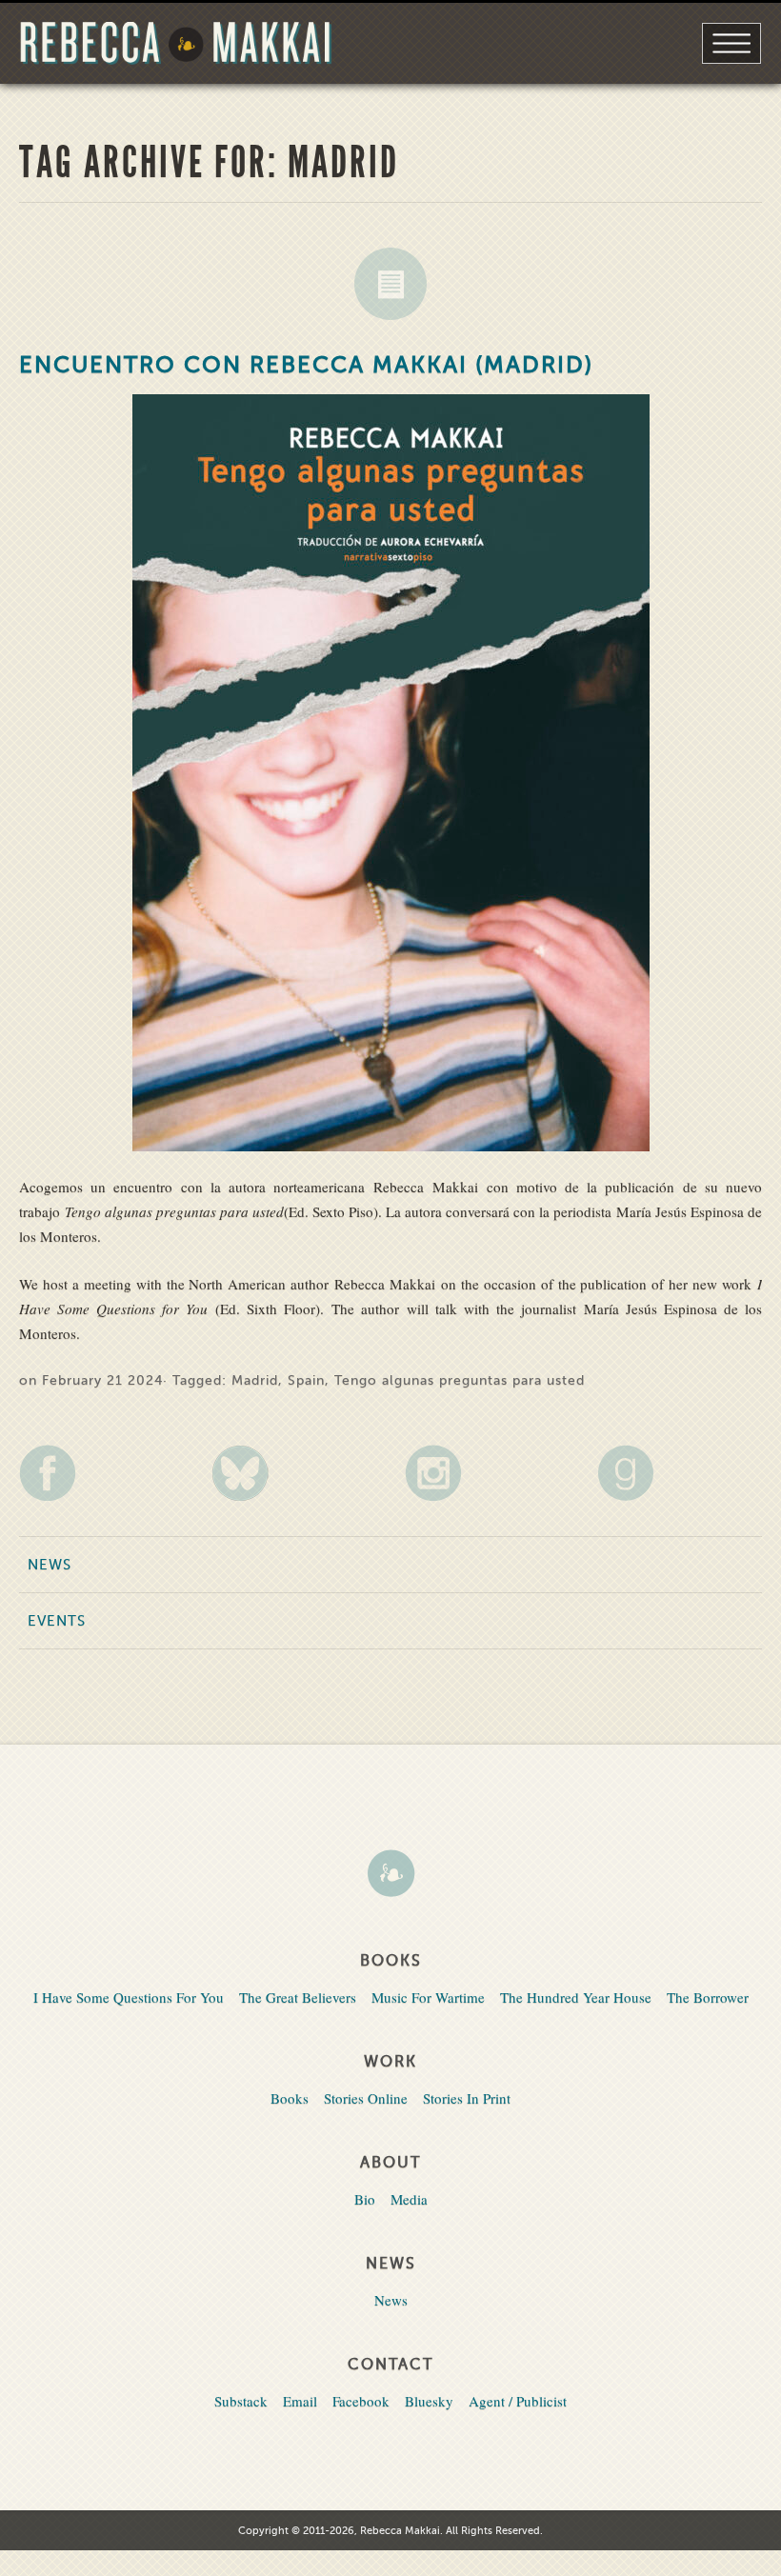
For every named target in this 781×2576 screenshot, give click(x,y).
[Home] (390, 1875)
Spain (306, 1380)
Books (290, 2098)
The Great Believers (298, 1997)
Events (57, 1621)
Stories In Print (467, 2098)
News (390, 284)
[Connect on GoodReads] (680, 1473)
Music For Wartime (428, 1997)
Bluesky (429, 2401)
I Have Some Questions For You (129, 1997)
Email (300, 2401)
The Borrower (708, 1997)
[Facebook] (101, 1473)
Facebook (361, 2401)
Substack (241, 2401)
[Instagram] (487, 1473)
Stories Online (366, 2098)
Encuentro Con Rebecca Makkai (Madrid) (306, 365)
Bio (365, 2199)
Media (409, 2199)
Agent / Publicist (518, 2401)
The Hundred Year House (576, 1997)
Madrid (255, 1380)
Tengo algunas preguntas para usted (460, 1380)
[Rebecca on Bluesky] (294, 1473)
